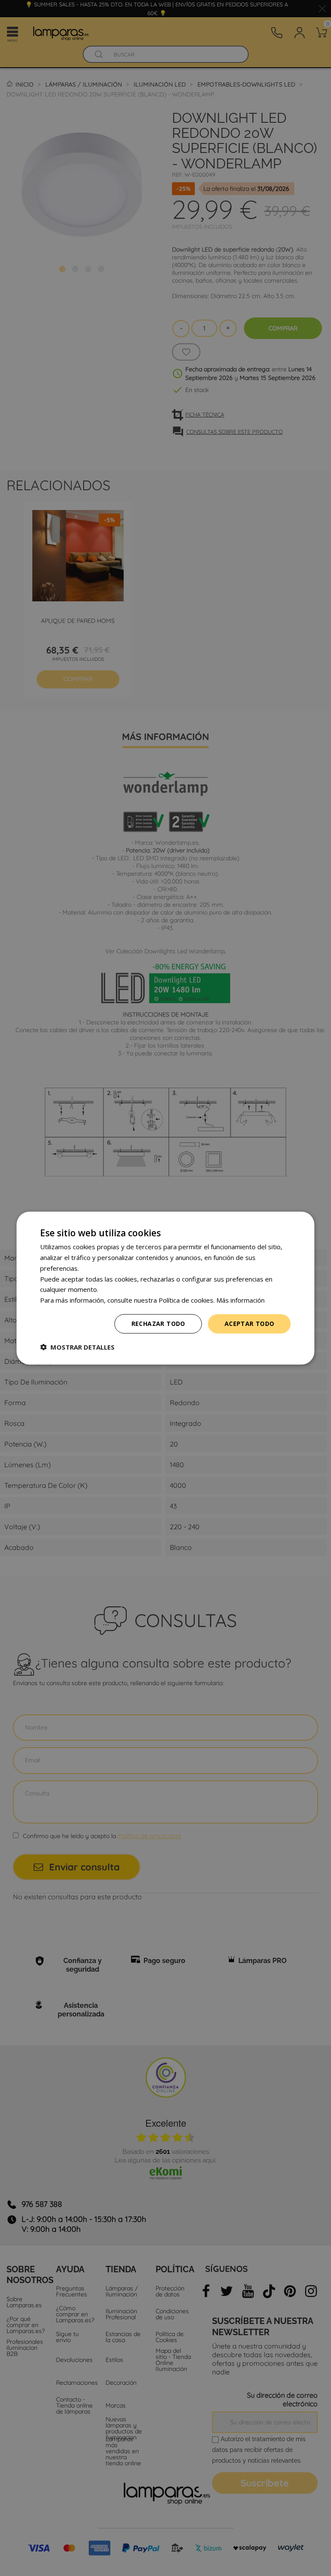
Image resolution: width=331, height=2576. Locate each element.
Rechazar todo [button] (158, 1324)
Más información (240, 1300)
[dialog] (165, 1288)
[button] (77, 1347)
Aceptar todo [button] (250, 1324)
